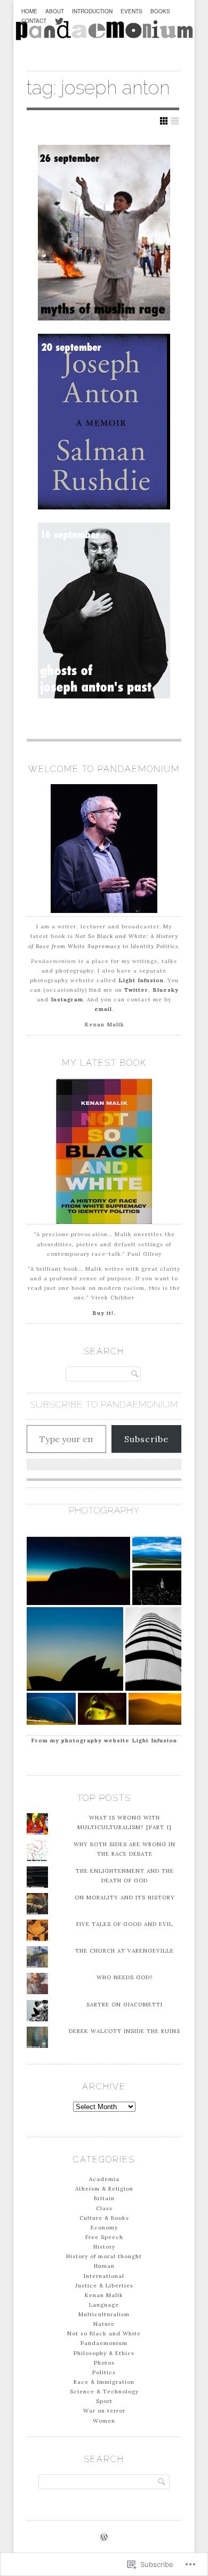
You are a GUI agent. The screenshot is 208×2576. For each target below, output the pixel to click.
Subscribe (146, 1439)
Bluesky (166, 990)
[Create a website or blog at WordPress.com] (104, 2538)
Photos (104, 2363)
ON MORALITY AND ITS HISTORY (125, 1898)
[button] (78, 1571)
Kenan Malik (104, 2295)
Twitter (136, 990)
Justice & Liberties (104, 2286)
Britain (104, 2198)
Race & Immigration (104, 2382)
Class (104, 2208)
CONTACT (34, 20)
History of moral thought (104, 2256)
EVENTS (131, 11)
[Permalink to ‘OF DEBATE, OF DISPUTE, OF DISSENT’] (104, 422)
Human (104, 2266)
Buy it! (103, 1313)
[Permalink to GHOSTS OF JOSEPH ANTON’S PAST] (104, 611)
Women (104, 2421)
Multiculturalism (104, 2314)
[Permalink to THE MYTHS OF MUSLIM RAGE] (104, 233)
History (104, 2247)
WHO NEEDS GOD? (125, 1977)
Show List (175, 121)
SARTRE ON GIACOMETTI (125, 2005)
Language (104, 2305)
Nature (104, 2324)
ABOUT (55, 11)
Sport (104, 2401)
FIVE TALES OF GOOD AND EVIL (125, 1924)
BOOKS (160, 11)
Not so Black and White (104, 2334)
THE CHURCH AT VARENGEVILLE (125, 1951)
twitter (59, 27)
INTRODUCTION (92, 11)
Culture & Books (104, 2218)
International (104, 2276)
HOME (29, 11)
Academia (104, 2179)
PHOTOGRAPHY (104, 1510)
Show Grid (164, 121)
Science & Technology (104, 2392)
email (103, 1009)
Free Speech (104, 2237)
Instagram (67, 999)
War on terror (104, 2411)
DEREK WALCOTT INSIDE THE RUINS (125, 2031)
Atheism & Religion (104, 2189)
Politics (104, 2372)
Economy (104, 2228)
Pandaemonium (104, 2343)
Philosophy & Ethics (104, 2353)
